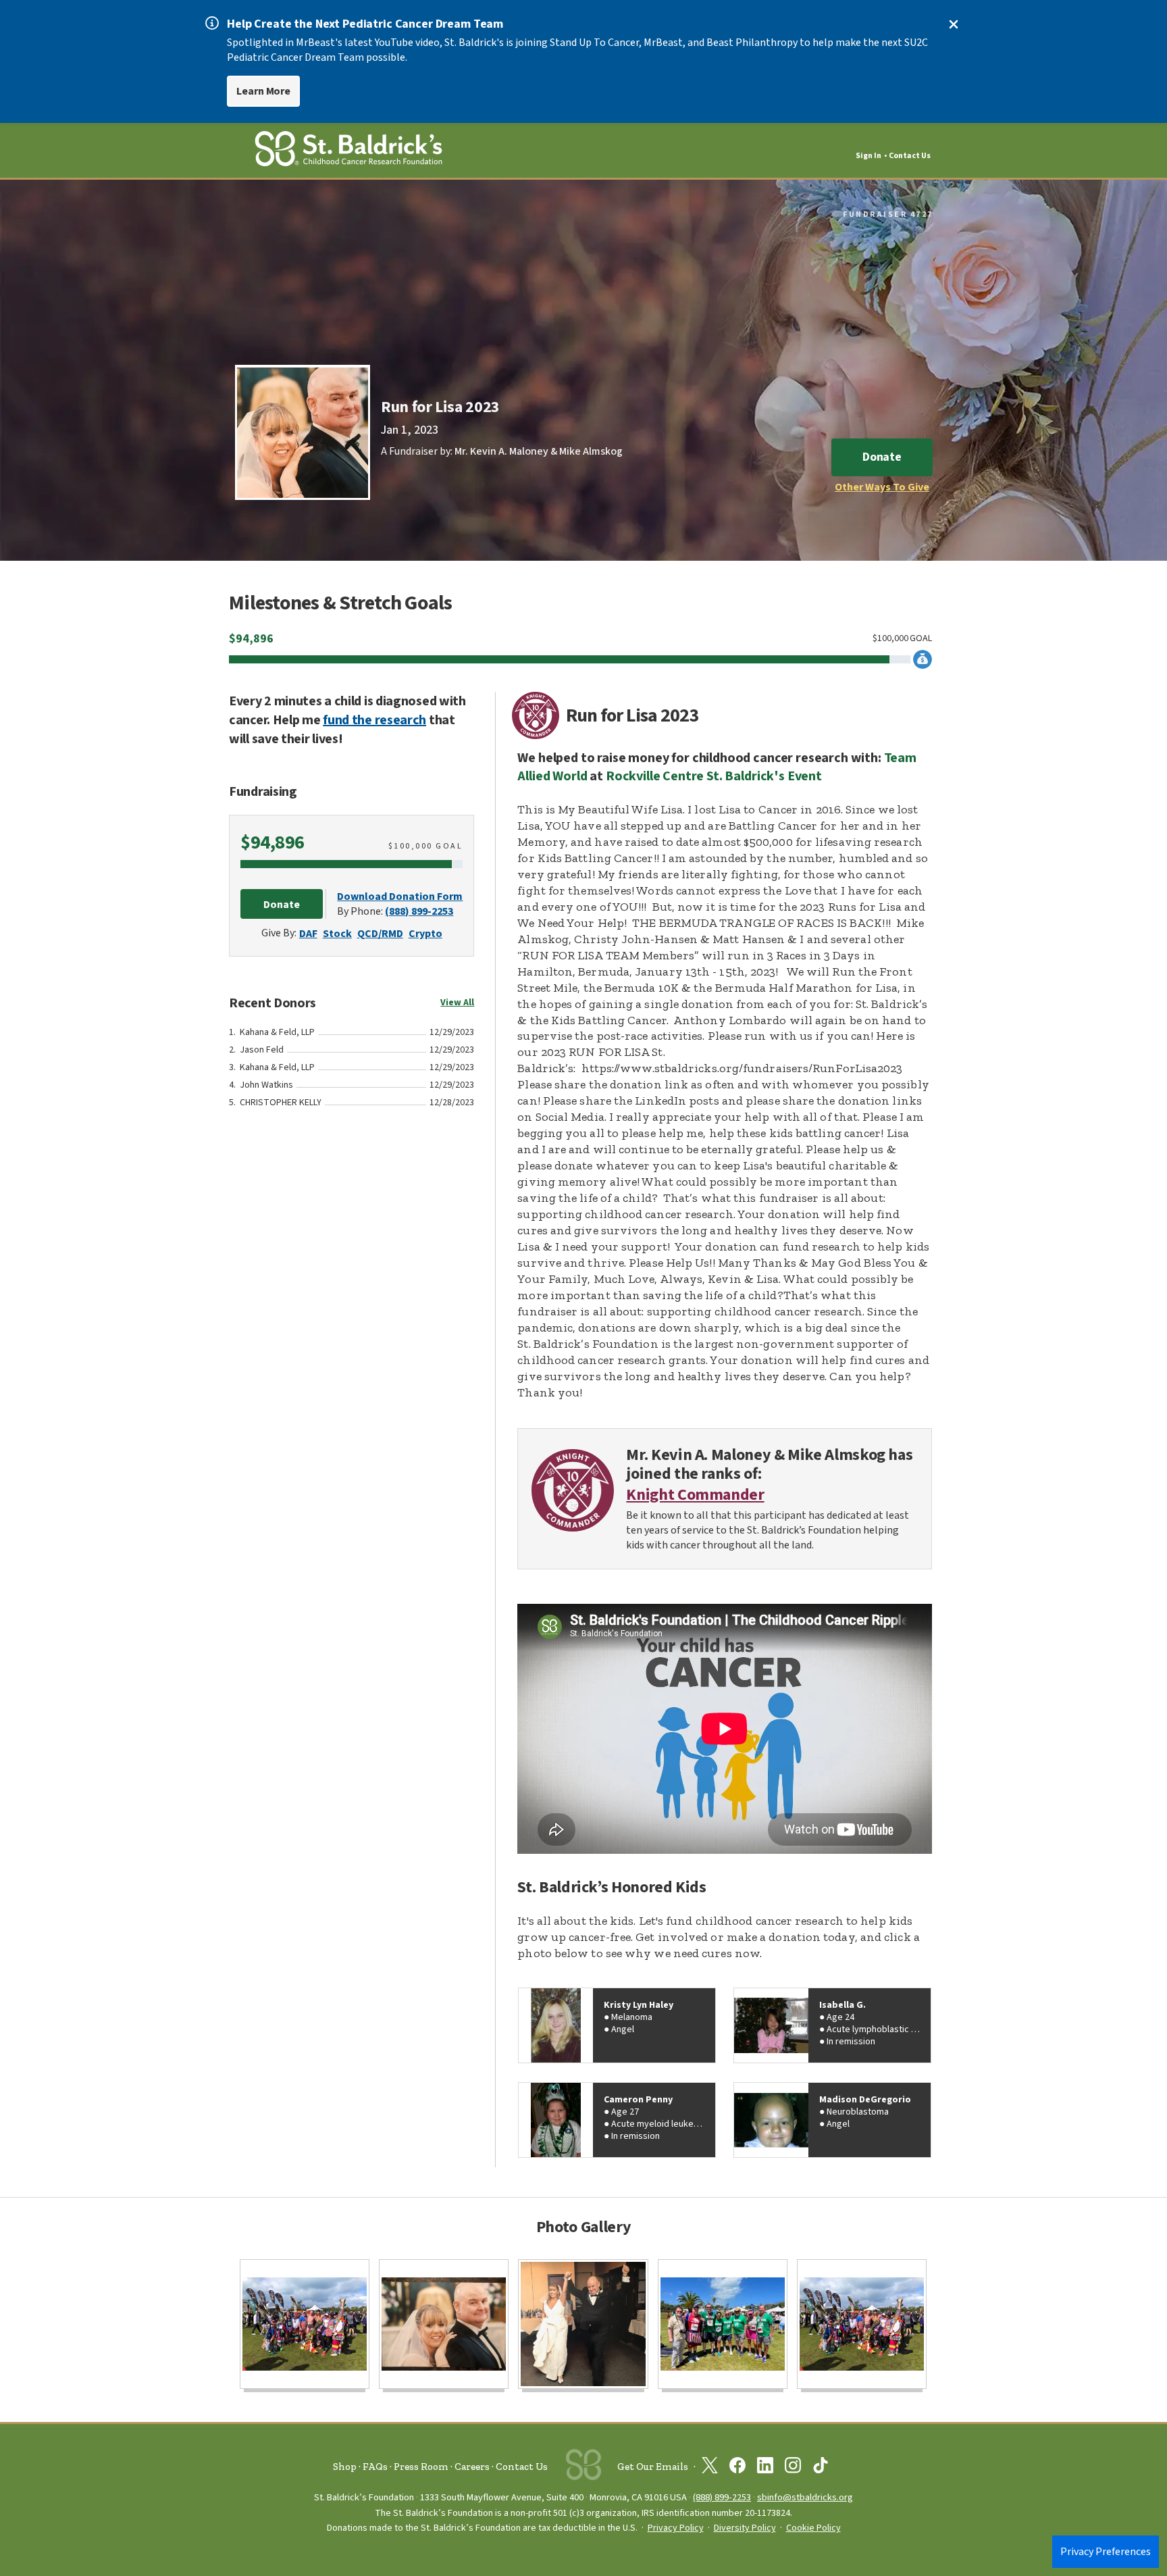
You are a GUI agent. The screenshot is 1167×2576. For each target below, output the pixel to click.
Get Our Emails (653, 2467)
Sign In (868, 156)
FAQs (375, 2467)
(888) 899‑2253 (722, 2497)
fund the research (374, 720)
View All (457, 1003)
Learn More (263, 91)
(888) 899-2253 (419, 911)
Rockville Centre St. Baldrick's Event (714, 776)
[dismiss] (954, 24)
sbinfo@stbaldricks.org (805, 2497)
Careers (472, 2467)
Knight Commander (695, 1495)
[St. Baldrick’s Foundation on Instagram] (793, 2468)
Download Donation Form (400, 896)
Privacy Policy (676, 2528)
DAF (308, 934)
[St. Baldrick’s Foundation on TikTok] (821, 2468)
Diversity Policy (745, 2528)
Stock (337, 934)
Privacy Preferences (1106, 2552)
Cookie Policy (813, 2528)
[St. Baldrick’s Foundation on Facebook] (737, 2468)
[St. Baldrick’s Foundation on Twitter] (710, 2468)
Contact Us (910, 156)
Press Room (421, 2467)
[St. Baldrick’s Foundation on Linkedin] (765, 2468)
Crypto (425, 934)
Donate (882, 457)
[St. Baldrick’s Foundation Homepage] (348, 151)
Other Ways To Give (882, 487)
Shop (345, 2467)
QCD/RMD (380, 934)
